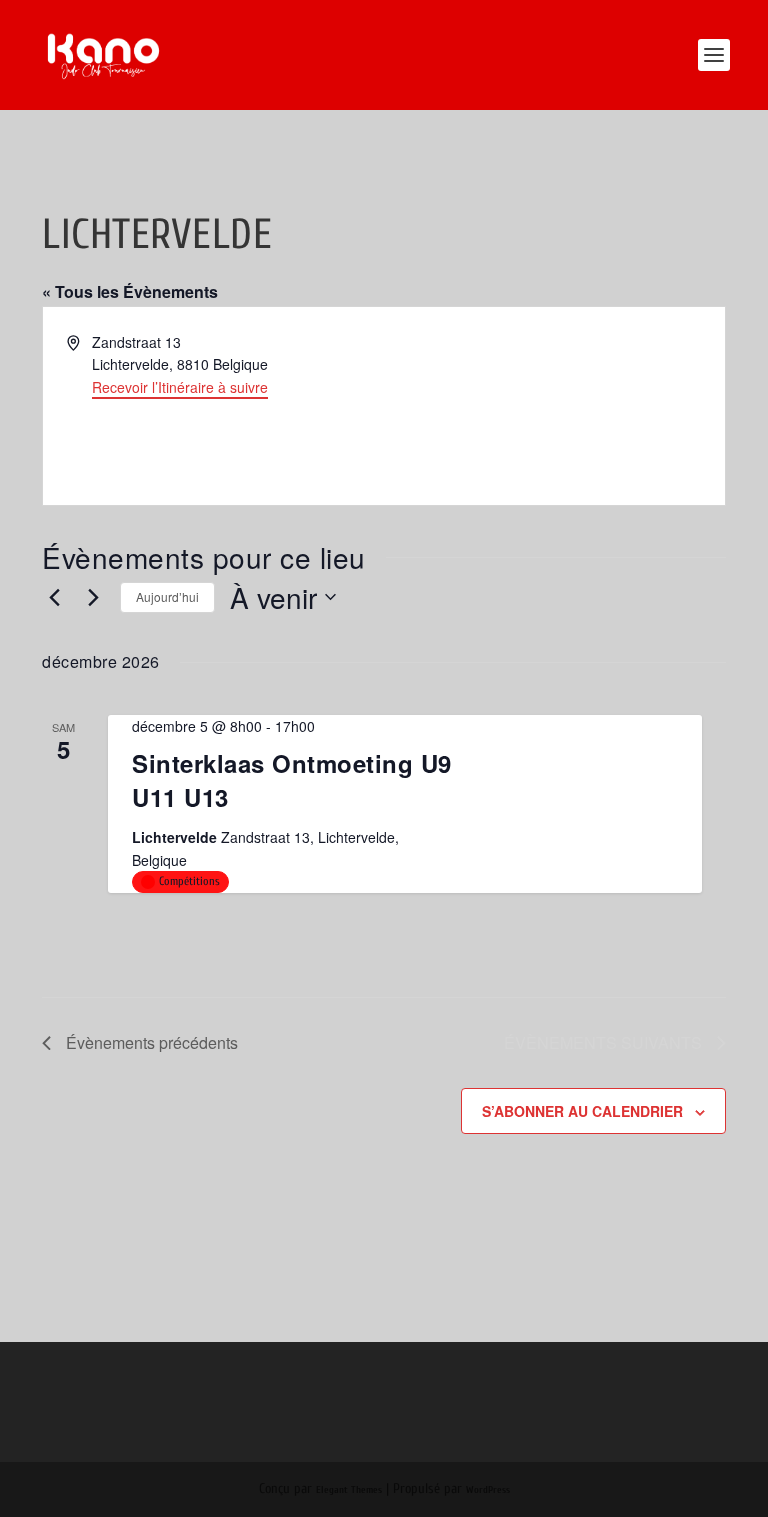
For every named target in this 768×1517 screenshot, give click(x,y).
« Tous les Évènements (130, 291)
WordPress (488, 1490)
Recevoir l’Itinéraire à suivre (180, 387)
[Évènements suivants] (93, 597)
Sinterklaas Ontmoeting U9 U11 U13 (292, 780)
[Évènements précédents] (54, 597)
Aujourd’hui (167, 596)
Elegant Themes (349, 1490)
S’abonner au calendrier (582, 1111)
